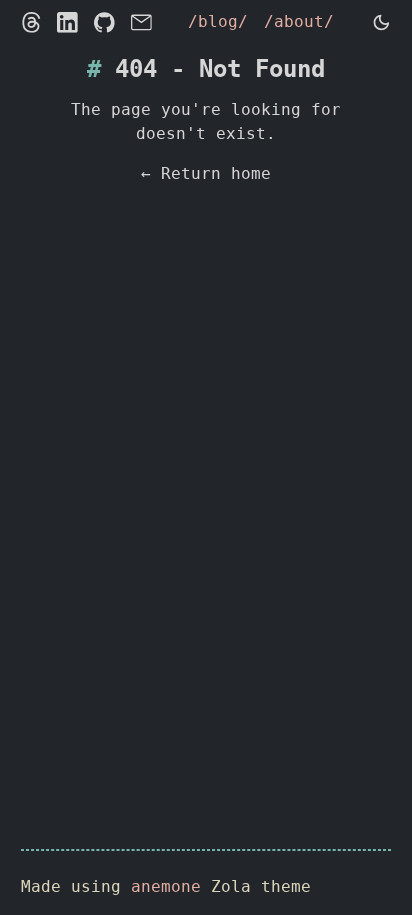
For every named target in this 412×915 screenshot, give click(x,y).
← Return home (206, 173)
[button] (381, 22)
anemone (166, 886)
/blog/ (218, 21)
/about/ (299, 21)
